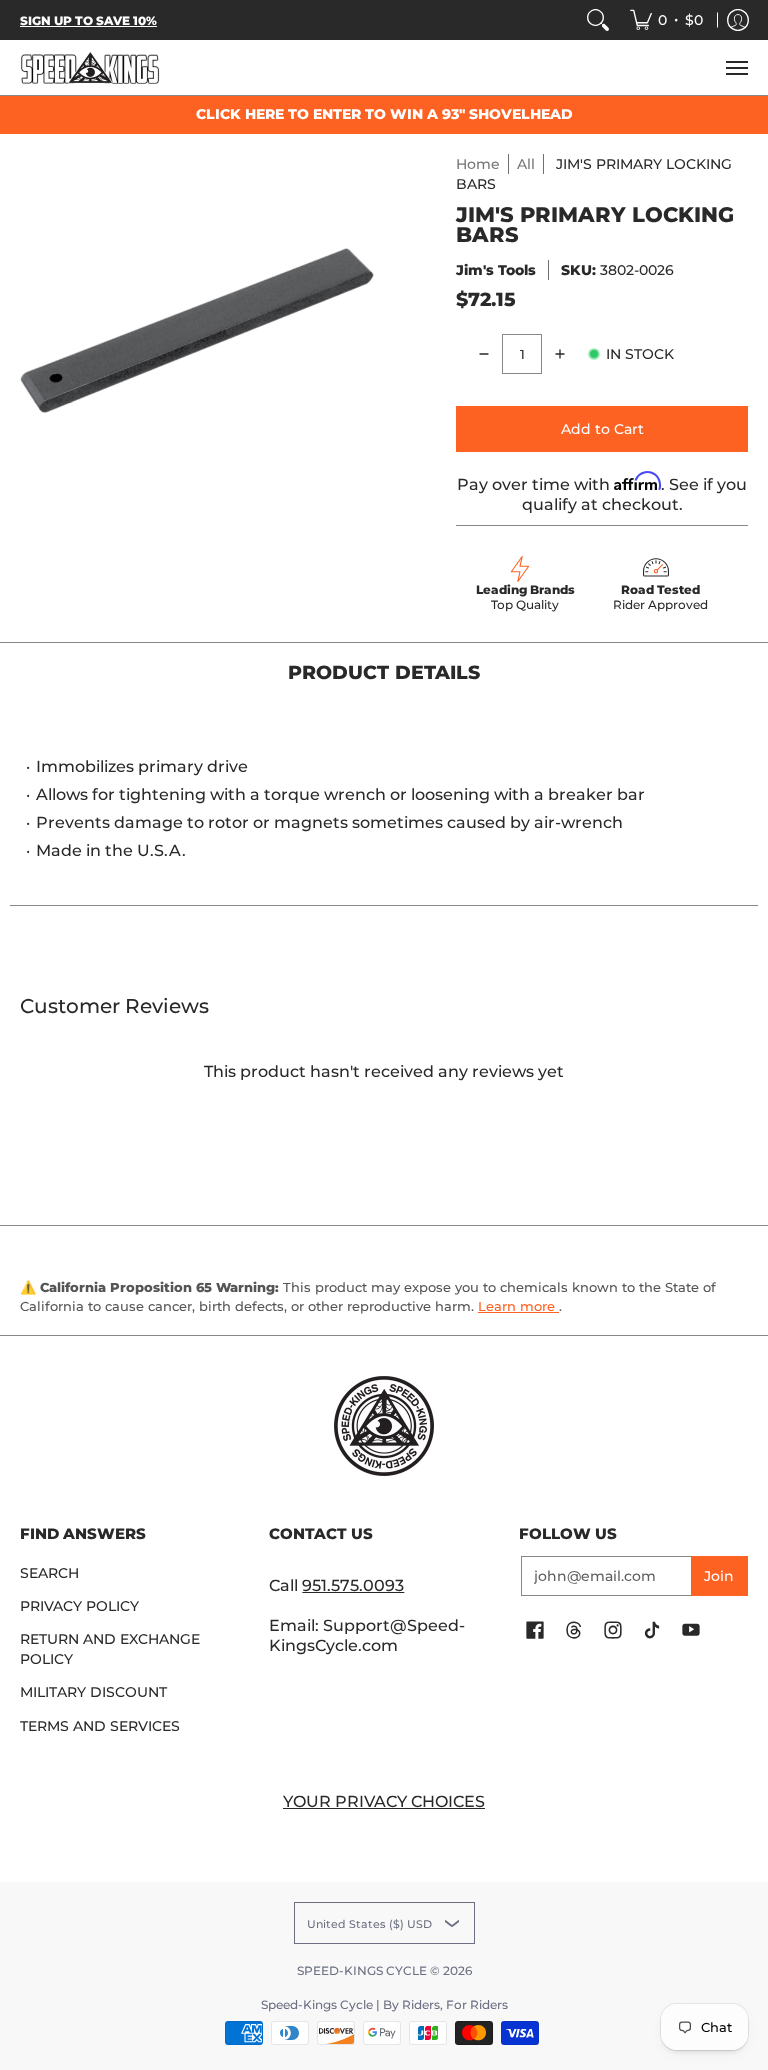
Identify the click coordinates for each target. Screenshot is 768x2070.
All (526, 164)
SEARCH (49, 1573)
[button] (535, 1631)
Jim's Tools (496, 270)
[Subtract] (484, 354)
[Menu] (736, 67)
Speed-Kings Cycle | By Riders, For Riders (384, 2004)
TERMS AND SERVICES (100, 1726)
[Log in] (738, 20)
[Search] (598, 20)
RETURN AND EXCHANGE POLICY (110, 1649)
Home (478, 164)
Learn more (518, 1306)
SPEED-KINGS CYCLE (362, 1970)
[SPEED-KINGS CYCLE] (90, 67)
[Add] (560, 354)
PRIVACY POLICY (79, 1606)
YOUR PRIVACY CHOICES (384, 1801)
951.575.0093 (353, 1585)
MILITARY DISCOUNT (93, 1692)
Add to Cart (602, 429)
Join (719, 1576)
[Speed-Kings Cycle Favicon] (383, 1426)
